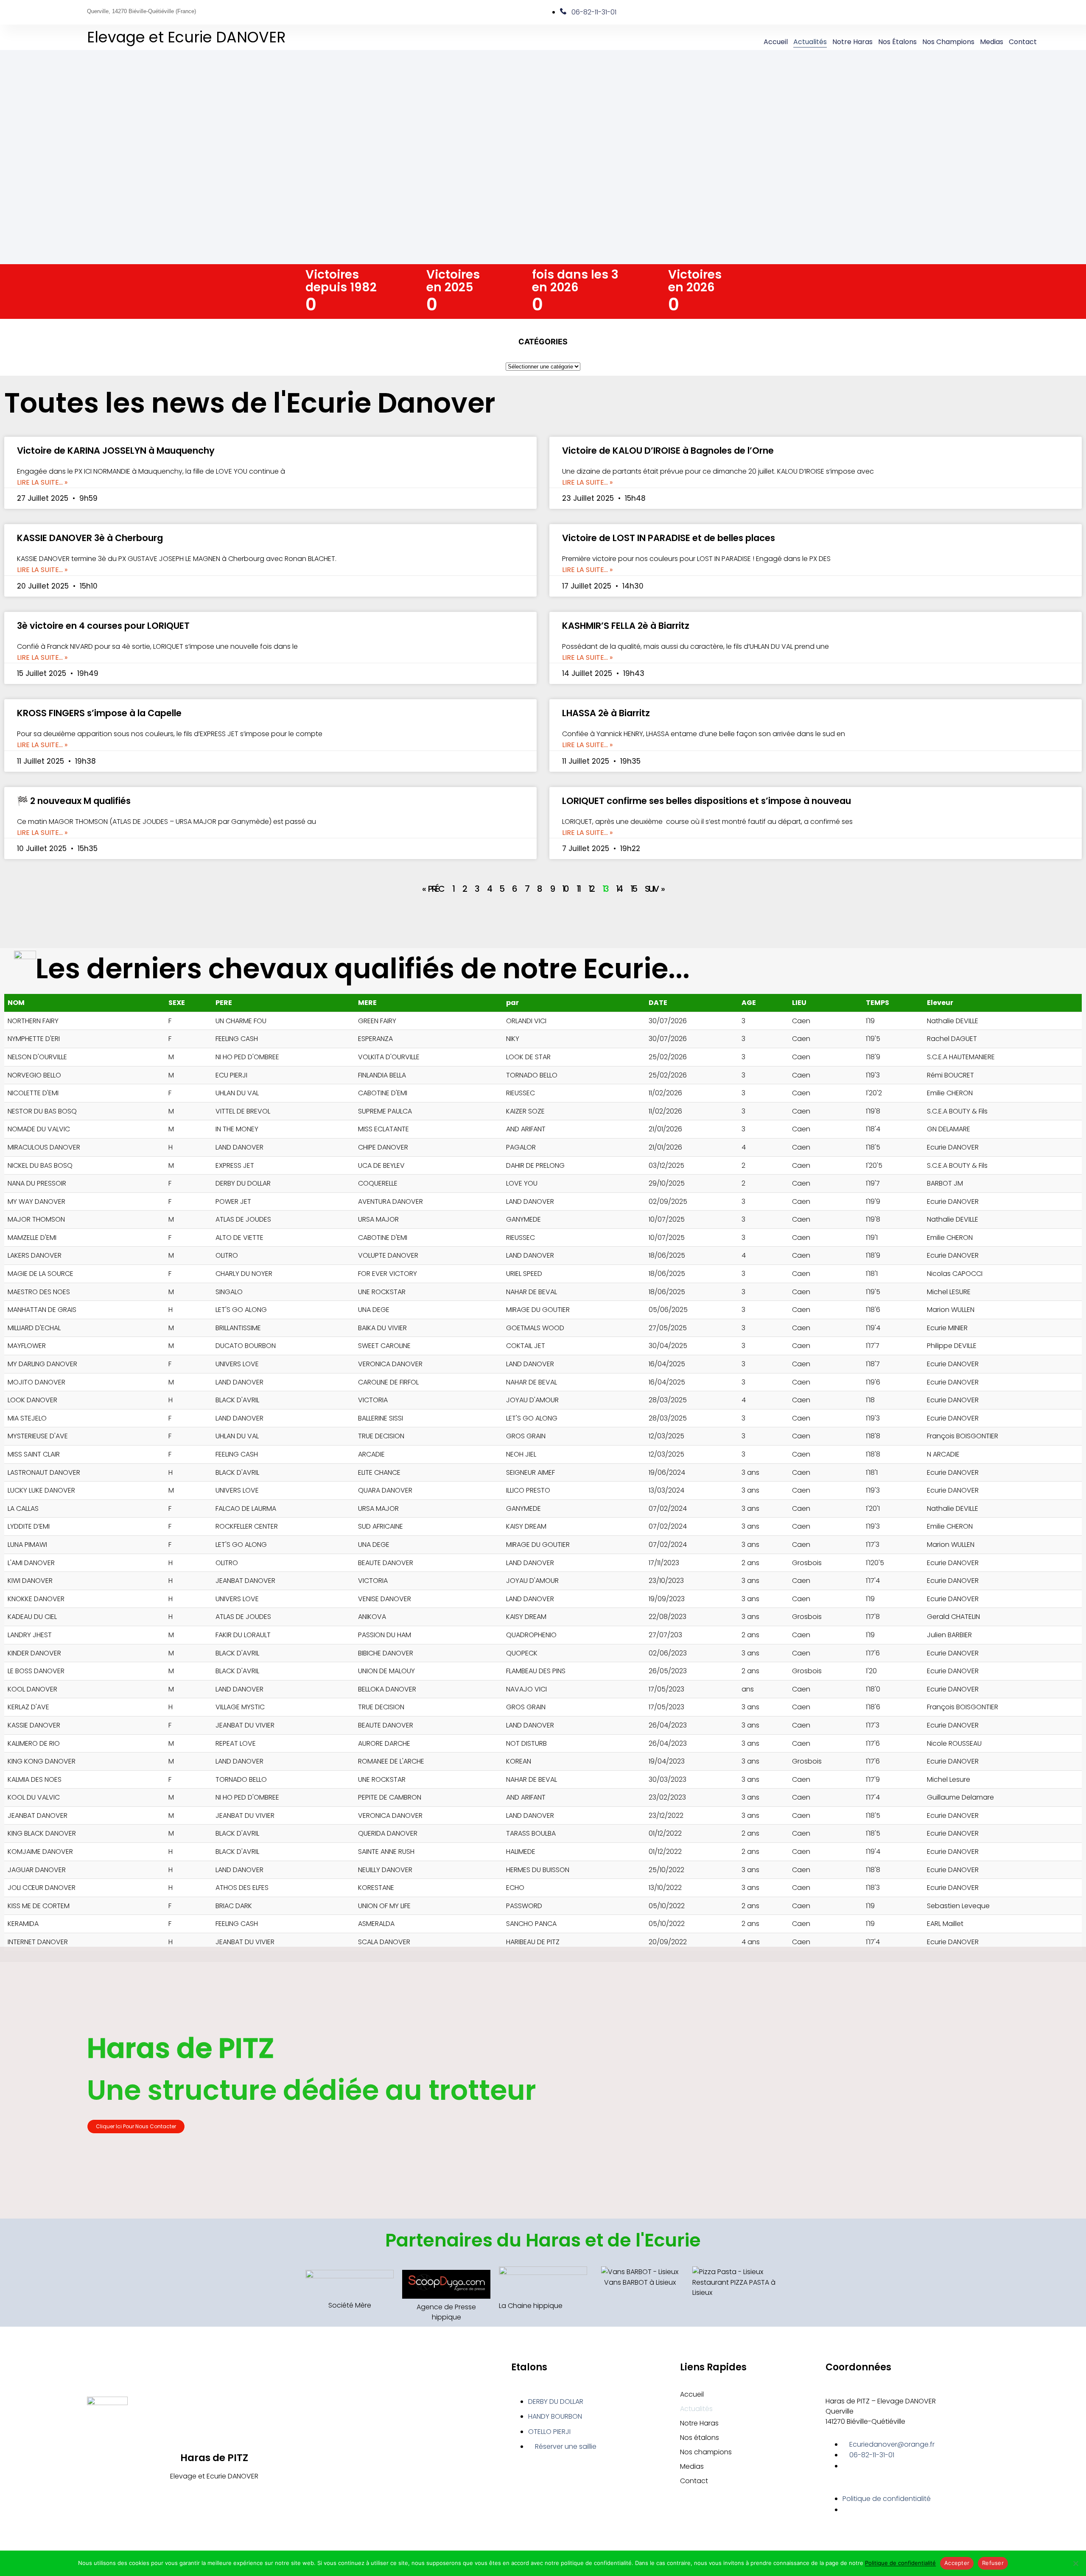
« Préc (433, 889)
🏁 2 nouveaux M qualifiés (74, 801)
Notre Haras (852, 42)
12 (591, 889)
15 (633, 889)
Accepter (957, 2563)
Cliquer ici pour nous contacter (136, 2126)
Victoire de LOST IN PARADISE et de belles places (669, 538)
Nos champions (948, 42)
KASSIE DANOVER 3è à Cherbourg (90, 538)
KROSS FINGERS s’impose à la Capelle (99, 713)
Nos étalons (897, 42)
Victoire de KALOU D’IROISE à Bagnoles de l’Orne (668, 451)
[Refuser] (1075, 2563)
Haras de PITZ (214, 2458)
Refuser (993, 2563)
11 (578, 889)
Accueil (776, 42)
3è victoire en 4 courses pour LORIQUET (103, 626)
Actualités (810, 42)
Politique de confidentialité (900, 2563)
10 (565, 889)
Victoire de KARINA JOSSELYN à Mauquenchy (116, 451)
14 (619, 889)
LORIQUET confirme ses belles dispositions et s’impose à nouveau (707, 801)
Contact (1023, 42)
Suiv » (654, 889)
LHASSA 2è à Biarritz (606, 713)
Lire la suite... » (42, 483)
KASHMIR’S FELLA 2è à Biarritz (626, 626)
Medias (992, 42)
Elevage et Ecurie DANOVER (186, 37)
